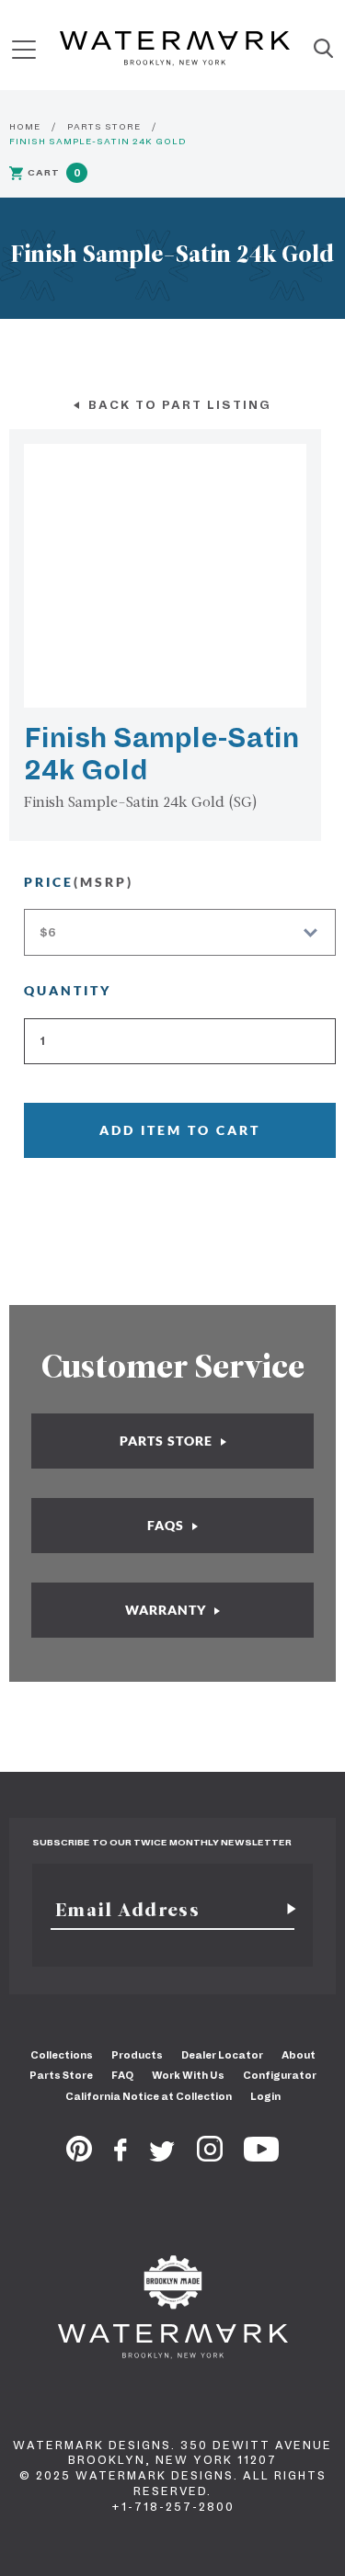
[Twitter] (162, 2156)
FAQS (167, 1525)
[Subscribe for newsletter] (284, 1910)
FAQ (122, 2075)
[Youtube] (261, 2156)
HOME (25, 126)
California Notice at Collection (149, 2096)
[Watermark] (175, 50)
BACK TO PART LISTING (178, 405)
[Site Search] (323, 50)
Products (137, 2055)
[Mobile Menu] (24, 49)
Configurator (280, 2075)
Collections (62, 2055)
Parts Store (61, 2075)
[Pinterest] (79, 2156)
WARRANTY (167, 1610)
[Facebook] (121, 2156)
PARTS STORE (104, 126)
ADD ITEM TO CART (180, 1130)
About (299, 2055)
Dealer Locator (222, 2055)
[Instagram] (210, 2156)
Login (265, 2096)
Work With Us (188, 2075)
